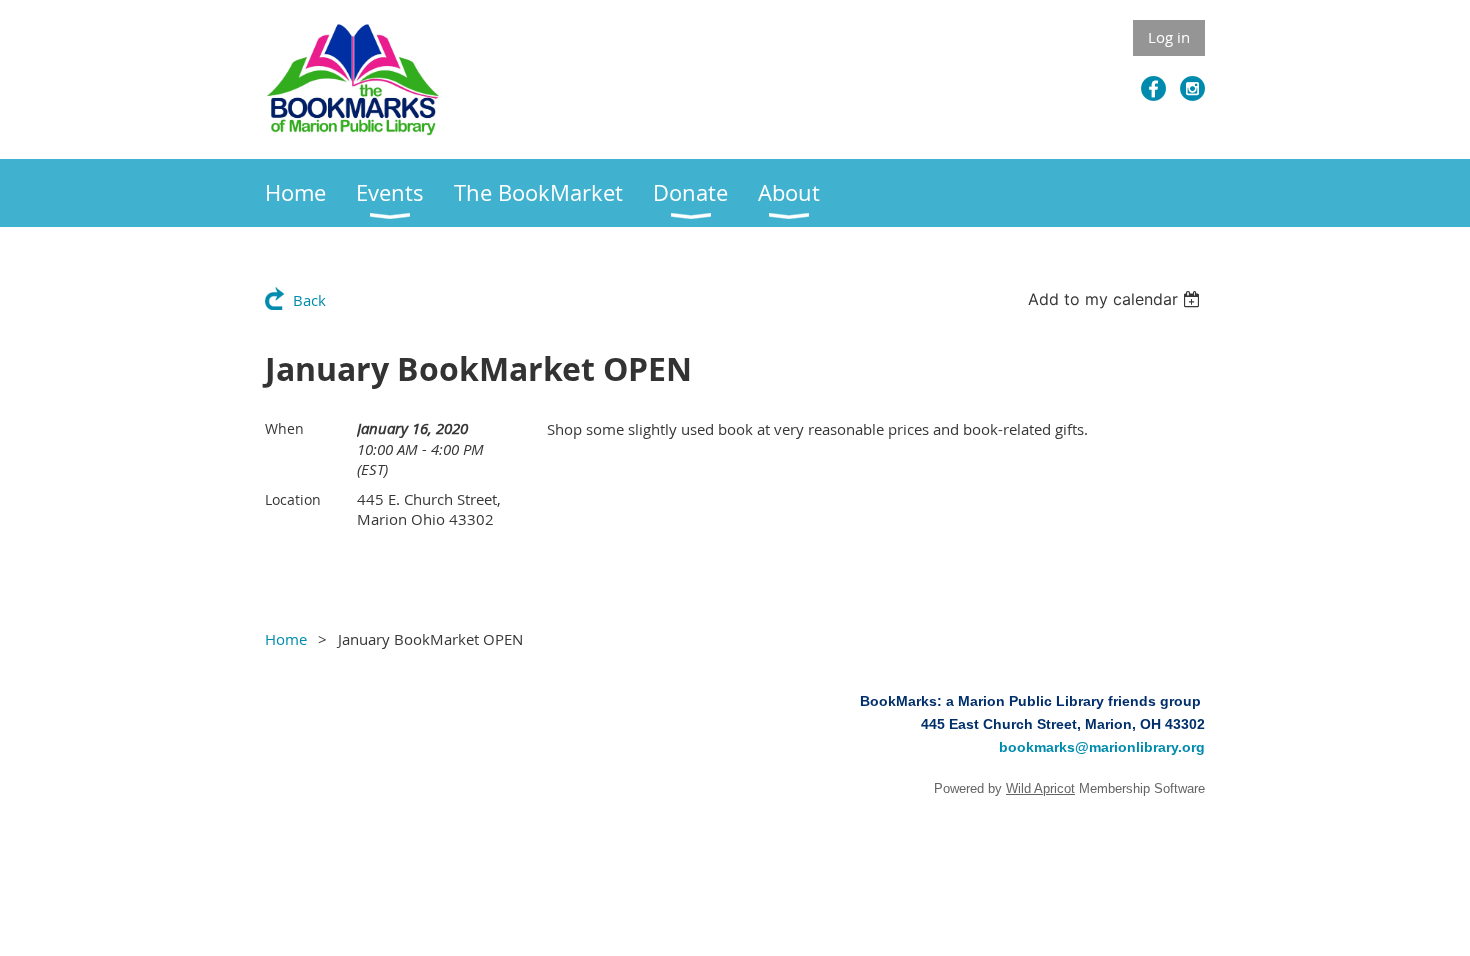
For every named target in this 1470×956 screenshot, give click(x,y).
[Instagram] (1192, 88)
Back (309, 300)
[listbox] (1116, 299)
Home (286, 639)
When (284, 428)
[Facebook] (1153, 88)
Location (293, 499)
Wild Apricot (1040, 788)
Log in (1169, 37)
